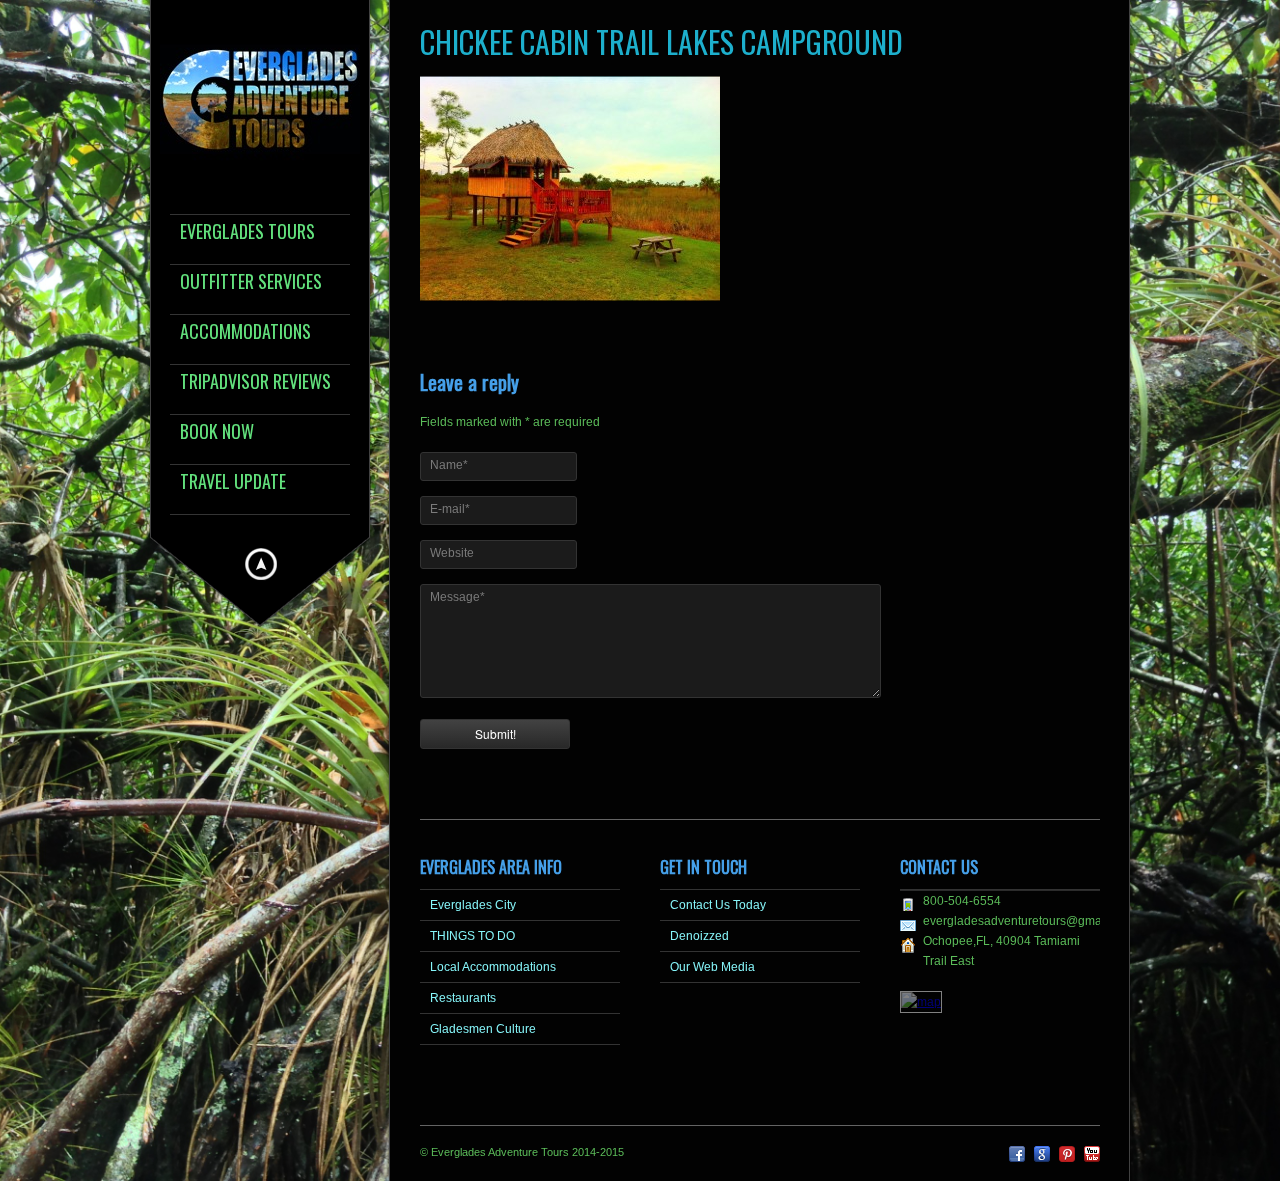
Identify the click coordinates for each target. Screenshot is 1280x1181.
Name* (449, 465)
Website (452, 553)
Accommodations (245, 332)
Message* (457, 597)
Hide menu (261, 564)
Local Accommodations (493, 967)
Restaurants (463, 998)
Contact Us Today (718, 905)
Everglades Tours (247, 232)
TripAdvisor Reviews (255, 382)
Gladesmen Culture (483, 1029)
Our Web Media (712, 967)
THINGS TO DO (472, 936)
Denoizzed (699, 936)
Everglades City (473, 905)
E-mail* (450, 509)
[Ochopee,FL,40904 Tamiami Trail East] (921, 1002)
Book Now (217, 432)
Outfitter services (251, 282)
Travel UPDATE (233, 482)
